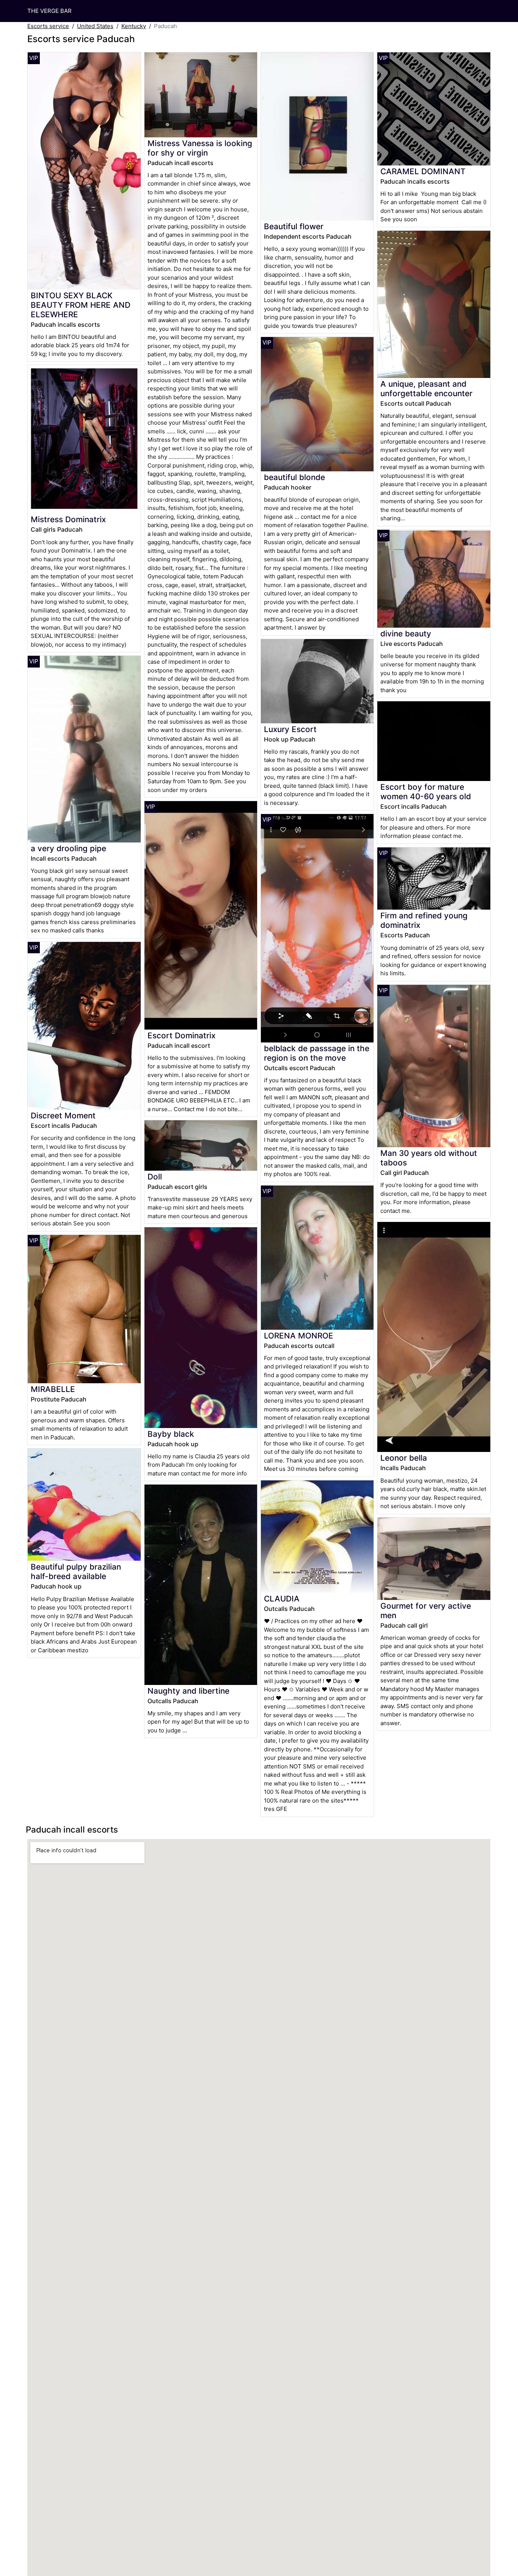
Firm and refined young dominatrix (424, 920)
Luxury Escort (290, 729)
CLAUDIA (282, 1599)
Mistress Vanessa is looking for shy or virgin (200, 148)
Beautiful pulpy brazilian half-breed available (76, 1571)
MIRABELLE (53, 1389)
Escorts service (48, 26)
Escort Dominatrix (181, 1035)
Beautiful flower (294, 226)
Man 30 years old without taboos (429, 1158)
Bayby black (171, 1434)
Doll (155, 1177)
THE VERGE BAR (49, 11)
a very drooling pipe (68, 848)
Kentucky (134, 26)
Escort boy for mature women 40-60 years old (426, 792)
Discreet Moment (63, 1116)
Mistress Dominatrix (68, 519)
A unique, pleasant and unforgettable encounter (426, 389)
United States (95, 26)
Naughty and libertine (188, 1691)
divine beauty (406, 634)
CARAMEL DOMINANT (423, 171)
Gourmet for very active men (426, 1611)
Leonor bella (404, 1458)
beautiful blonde (294, 477)
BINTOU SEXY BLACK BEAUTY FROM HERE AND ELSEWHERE (81, 305)
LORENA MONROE (299, 1336)
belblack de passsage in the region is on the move (317, 1053)
